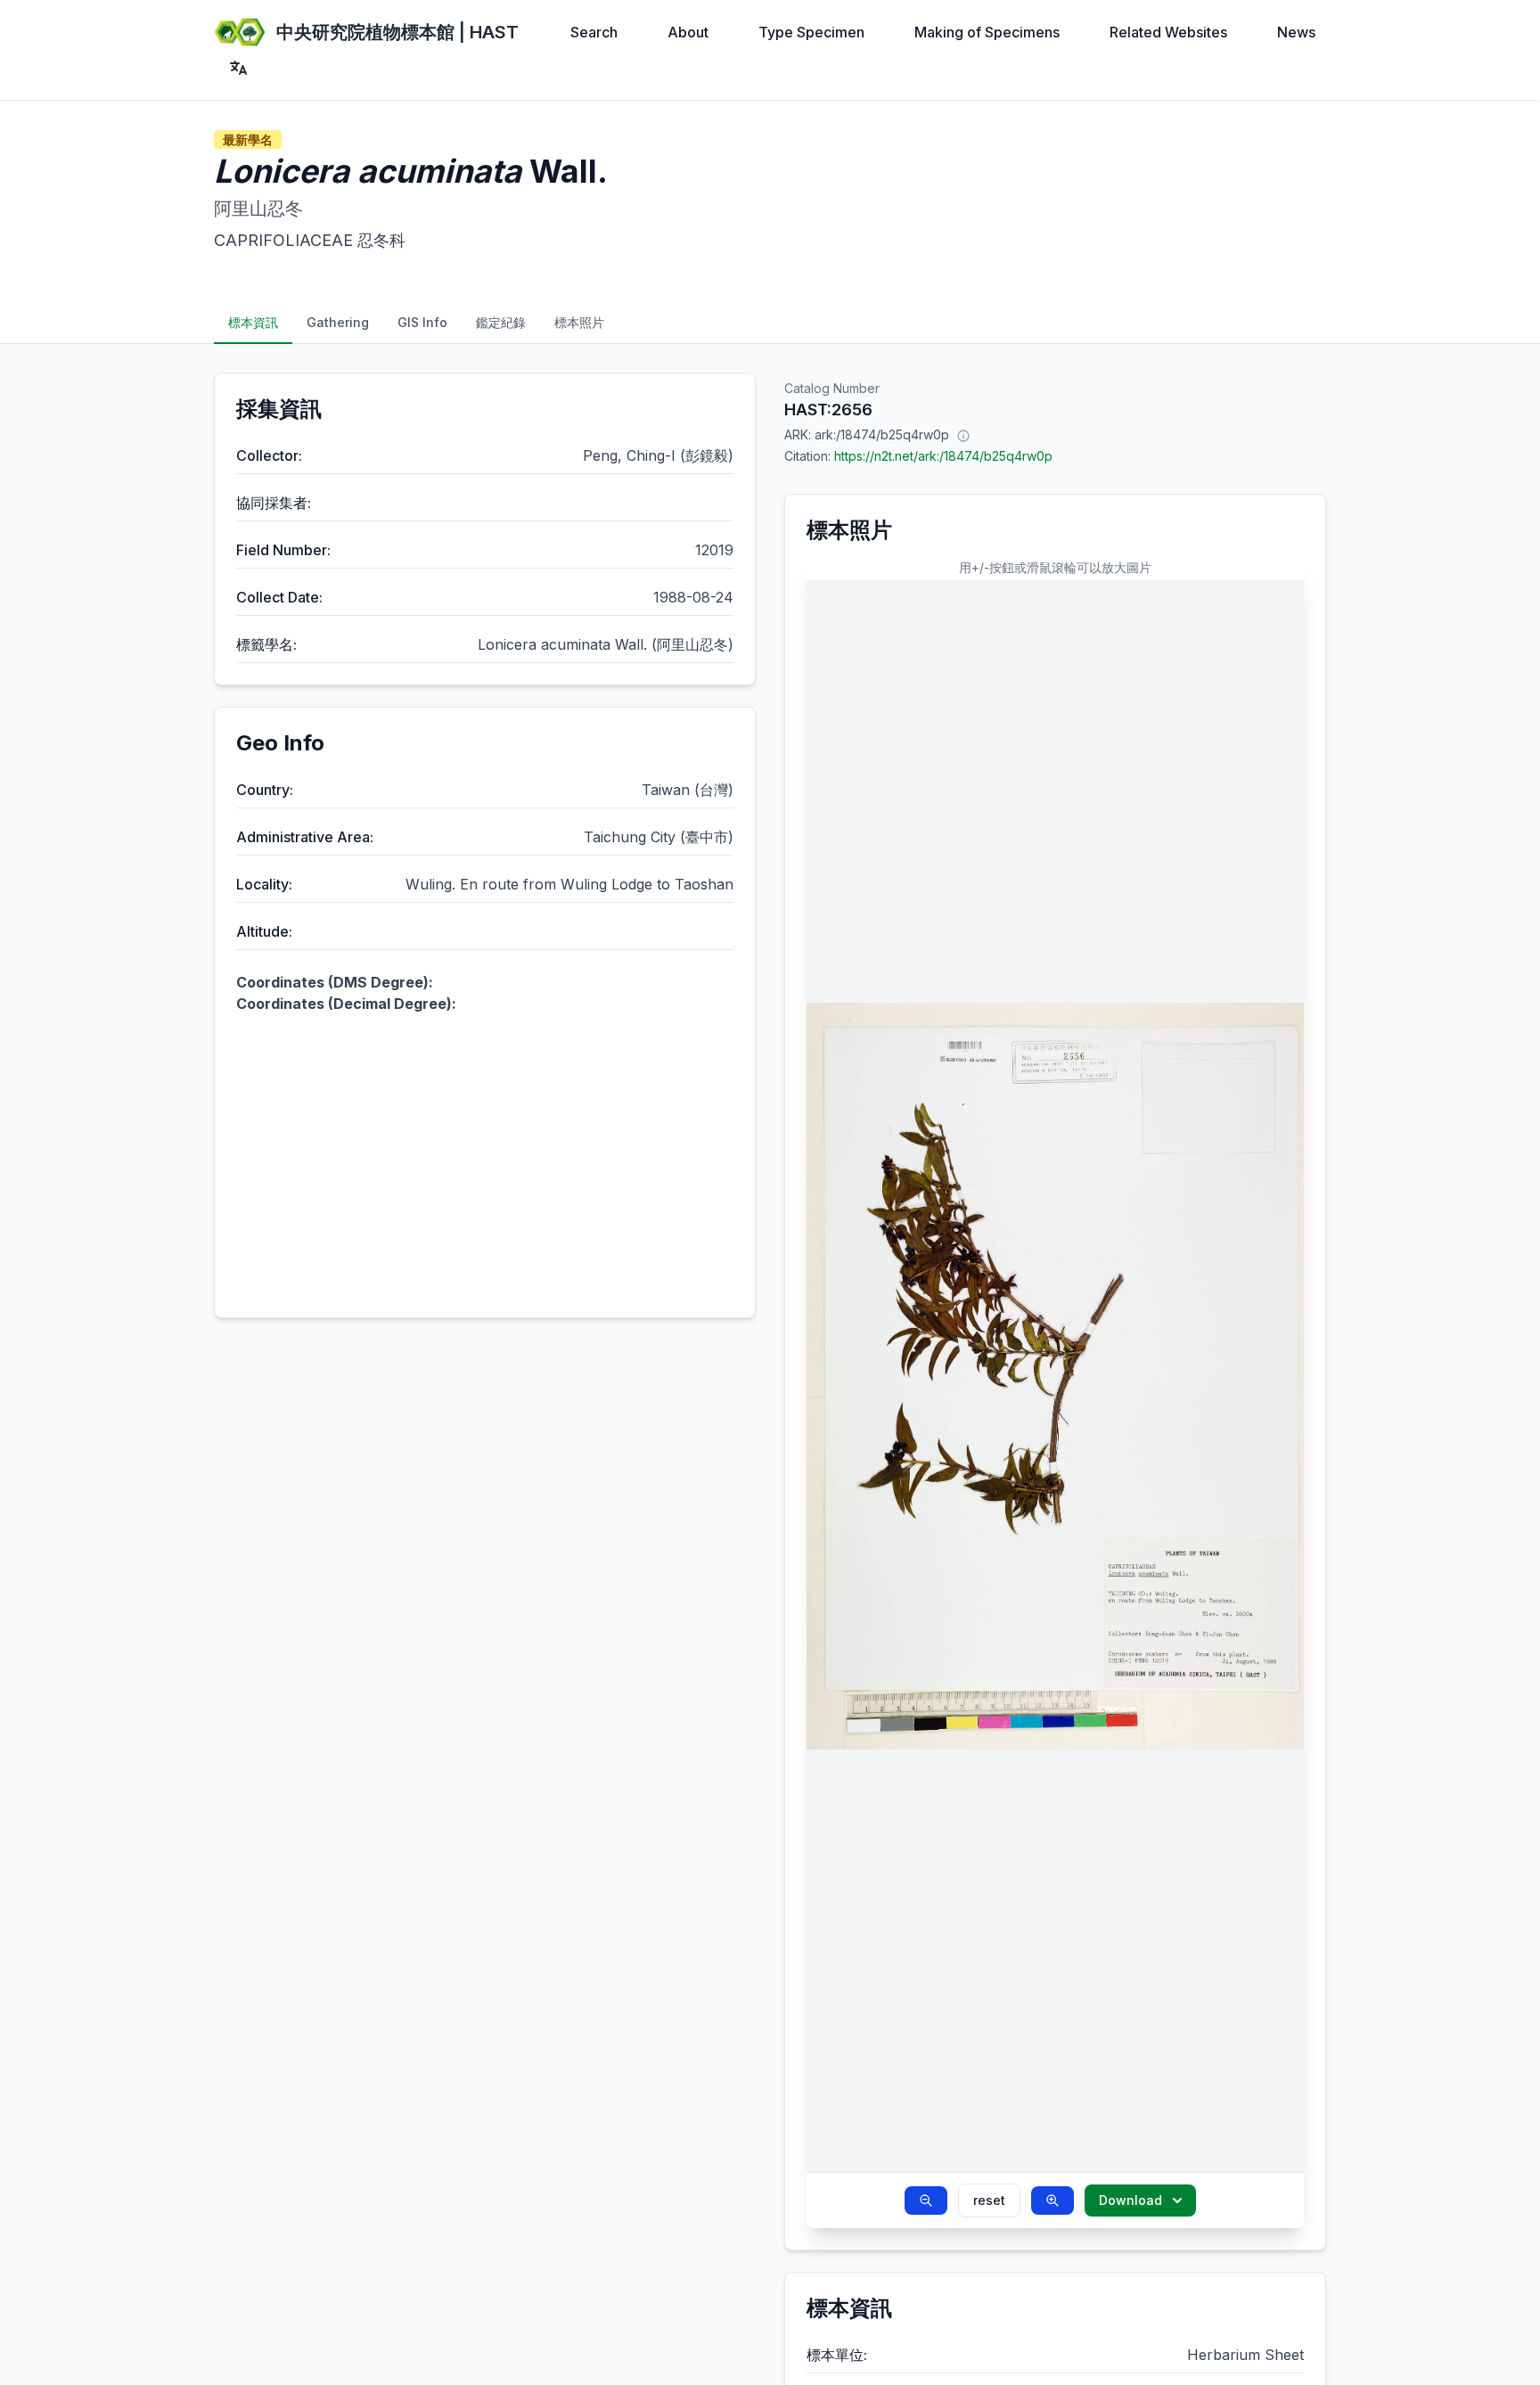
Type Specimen (811, 32)
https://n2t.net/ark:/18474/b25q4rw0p (943, 456)
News (1296, 32)
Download (1130, 2200)
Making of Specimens (987, 32)
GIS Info (422, 322)
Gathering (338, 322)
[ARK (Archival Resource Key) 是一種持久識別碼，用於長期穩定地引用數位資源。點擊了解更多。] (963, 435)
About (688, 32)
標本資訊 (253, 322)
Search (594, 32)
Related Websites (1168, 32)
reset (989, 2200)
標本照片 (579, 322)
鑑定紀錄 (501, 322)
